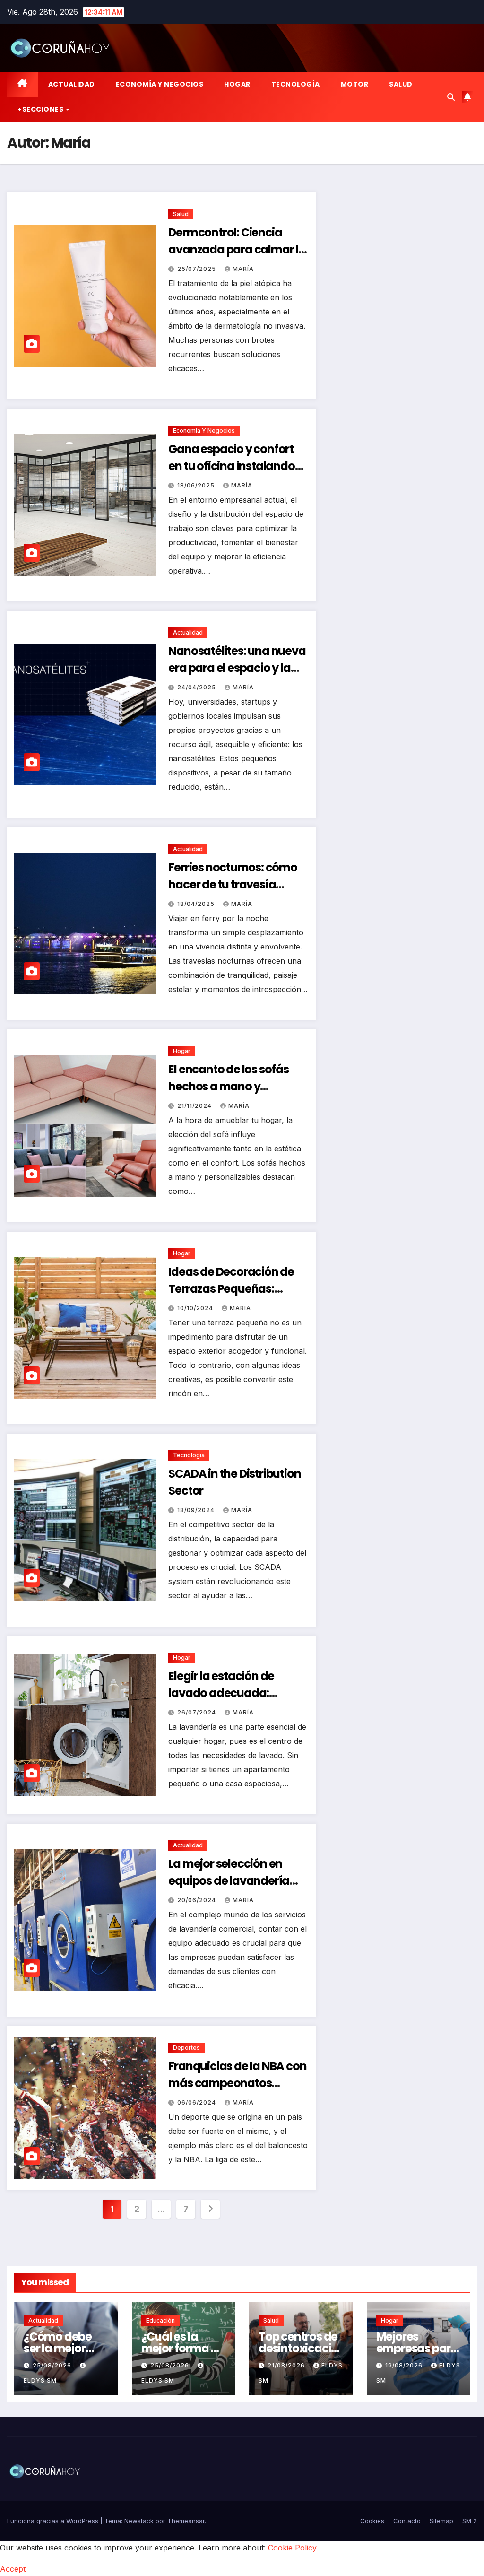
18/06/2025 (197, 485)
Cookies (372, 2521)
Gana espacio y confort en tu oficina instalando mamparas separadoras (235, 466)
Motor (355, 84)
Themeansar (186, 2521)
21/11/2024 (195, 1106)
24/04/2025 (198, 687)
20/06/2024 (198, 1900)
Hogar (237, 84)
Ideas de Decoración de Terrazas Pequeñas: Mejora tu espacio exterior (238, 1289)
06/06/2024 (198, 2102)
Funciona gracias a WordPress (54, 2521)
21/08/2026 (287, 2365)
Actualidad (72, 84)
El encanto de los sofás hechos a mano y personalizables (228, 1086)
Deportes (186, 2048)
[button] (451, 97)
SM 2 (470, 2521)
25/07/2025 (198, 269)
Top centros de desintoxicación (298, 2348)
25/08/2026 (53, 2365)
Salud (401, 84)
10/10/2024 (196, 1308)
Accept (13, 2569)
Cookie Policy (292, 2548)
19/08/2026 (405, 2365)
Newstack (139, 2521)
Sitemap (441, 2521)
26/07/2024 (198, 1712)
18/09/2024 (197, 1510)
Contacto (407, 2521)
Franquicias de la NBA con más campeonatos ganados (237, 2083)
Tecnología (296, 84)
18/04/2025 (197, 904)
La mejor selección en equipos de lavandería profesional (229, 1881)
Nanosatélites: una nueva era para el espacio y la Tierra (237, 668)
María (243, 269)
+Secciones (41, 109)
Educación (160, 2320)
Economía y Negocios (160, 84)
